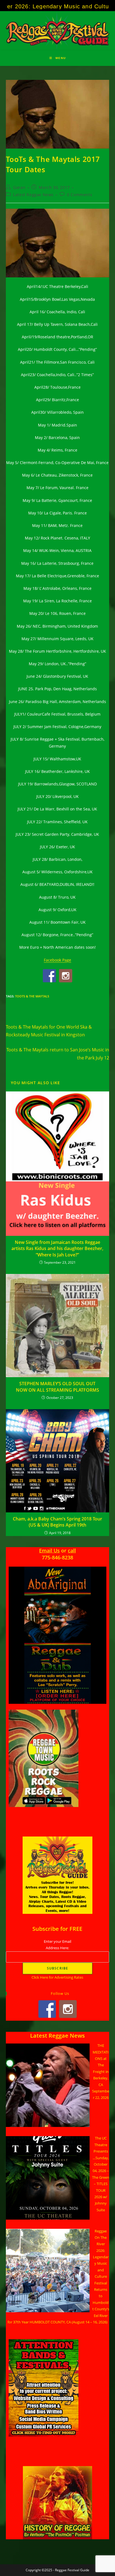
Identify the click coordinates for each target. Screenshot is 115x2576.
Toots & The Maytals (32, 996)
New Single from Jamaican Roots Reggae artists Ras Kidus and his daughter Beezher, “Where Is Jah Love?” (57, 1248)
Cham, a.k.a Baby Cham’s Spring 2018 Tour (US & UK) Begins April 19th (57, 1522)
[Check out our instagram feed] (66, 976)
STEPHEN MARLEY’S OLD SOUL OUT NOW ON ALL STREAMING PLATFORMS (57, 1387)
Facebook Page (57, 960)
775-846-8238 (57, 1557)
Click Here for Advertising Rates (57, 1977)
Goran (19, 187)
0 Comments (80, 195)
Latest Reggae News (33, 195)
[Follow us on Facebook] (49, 976)
